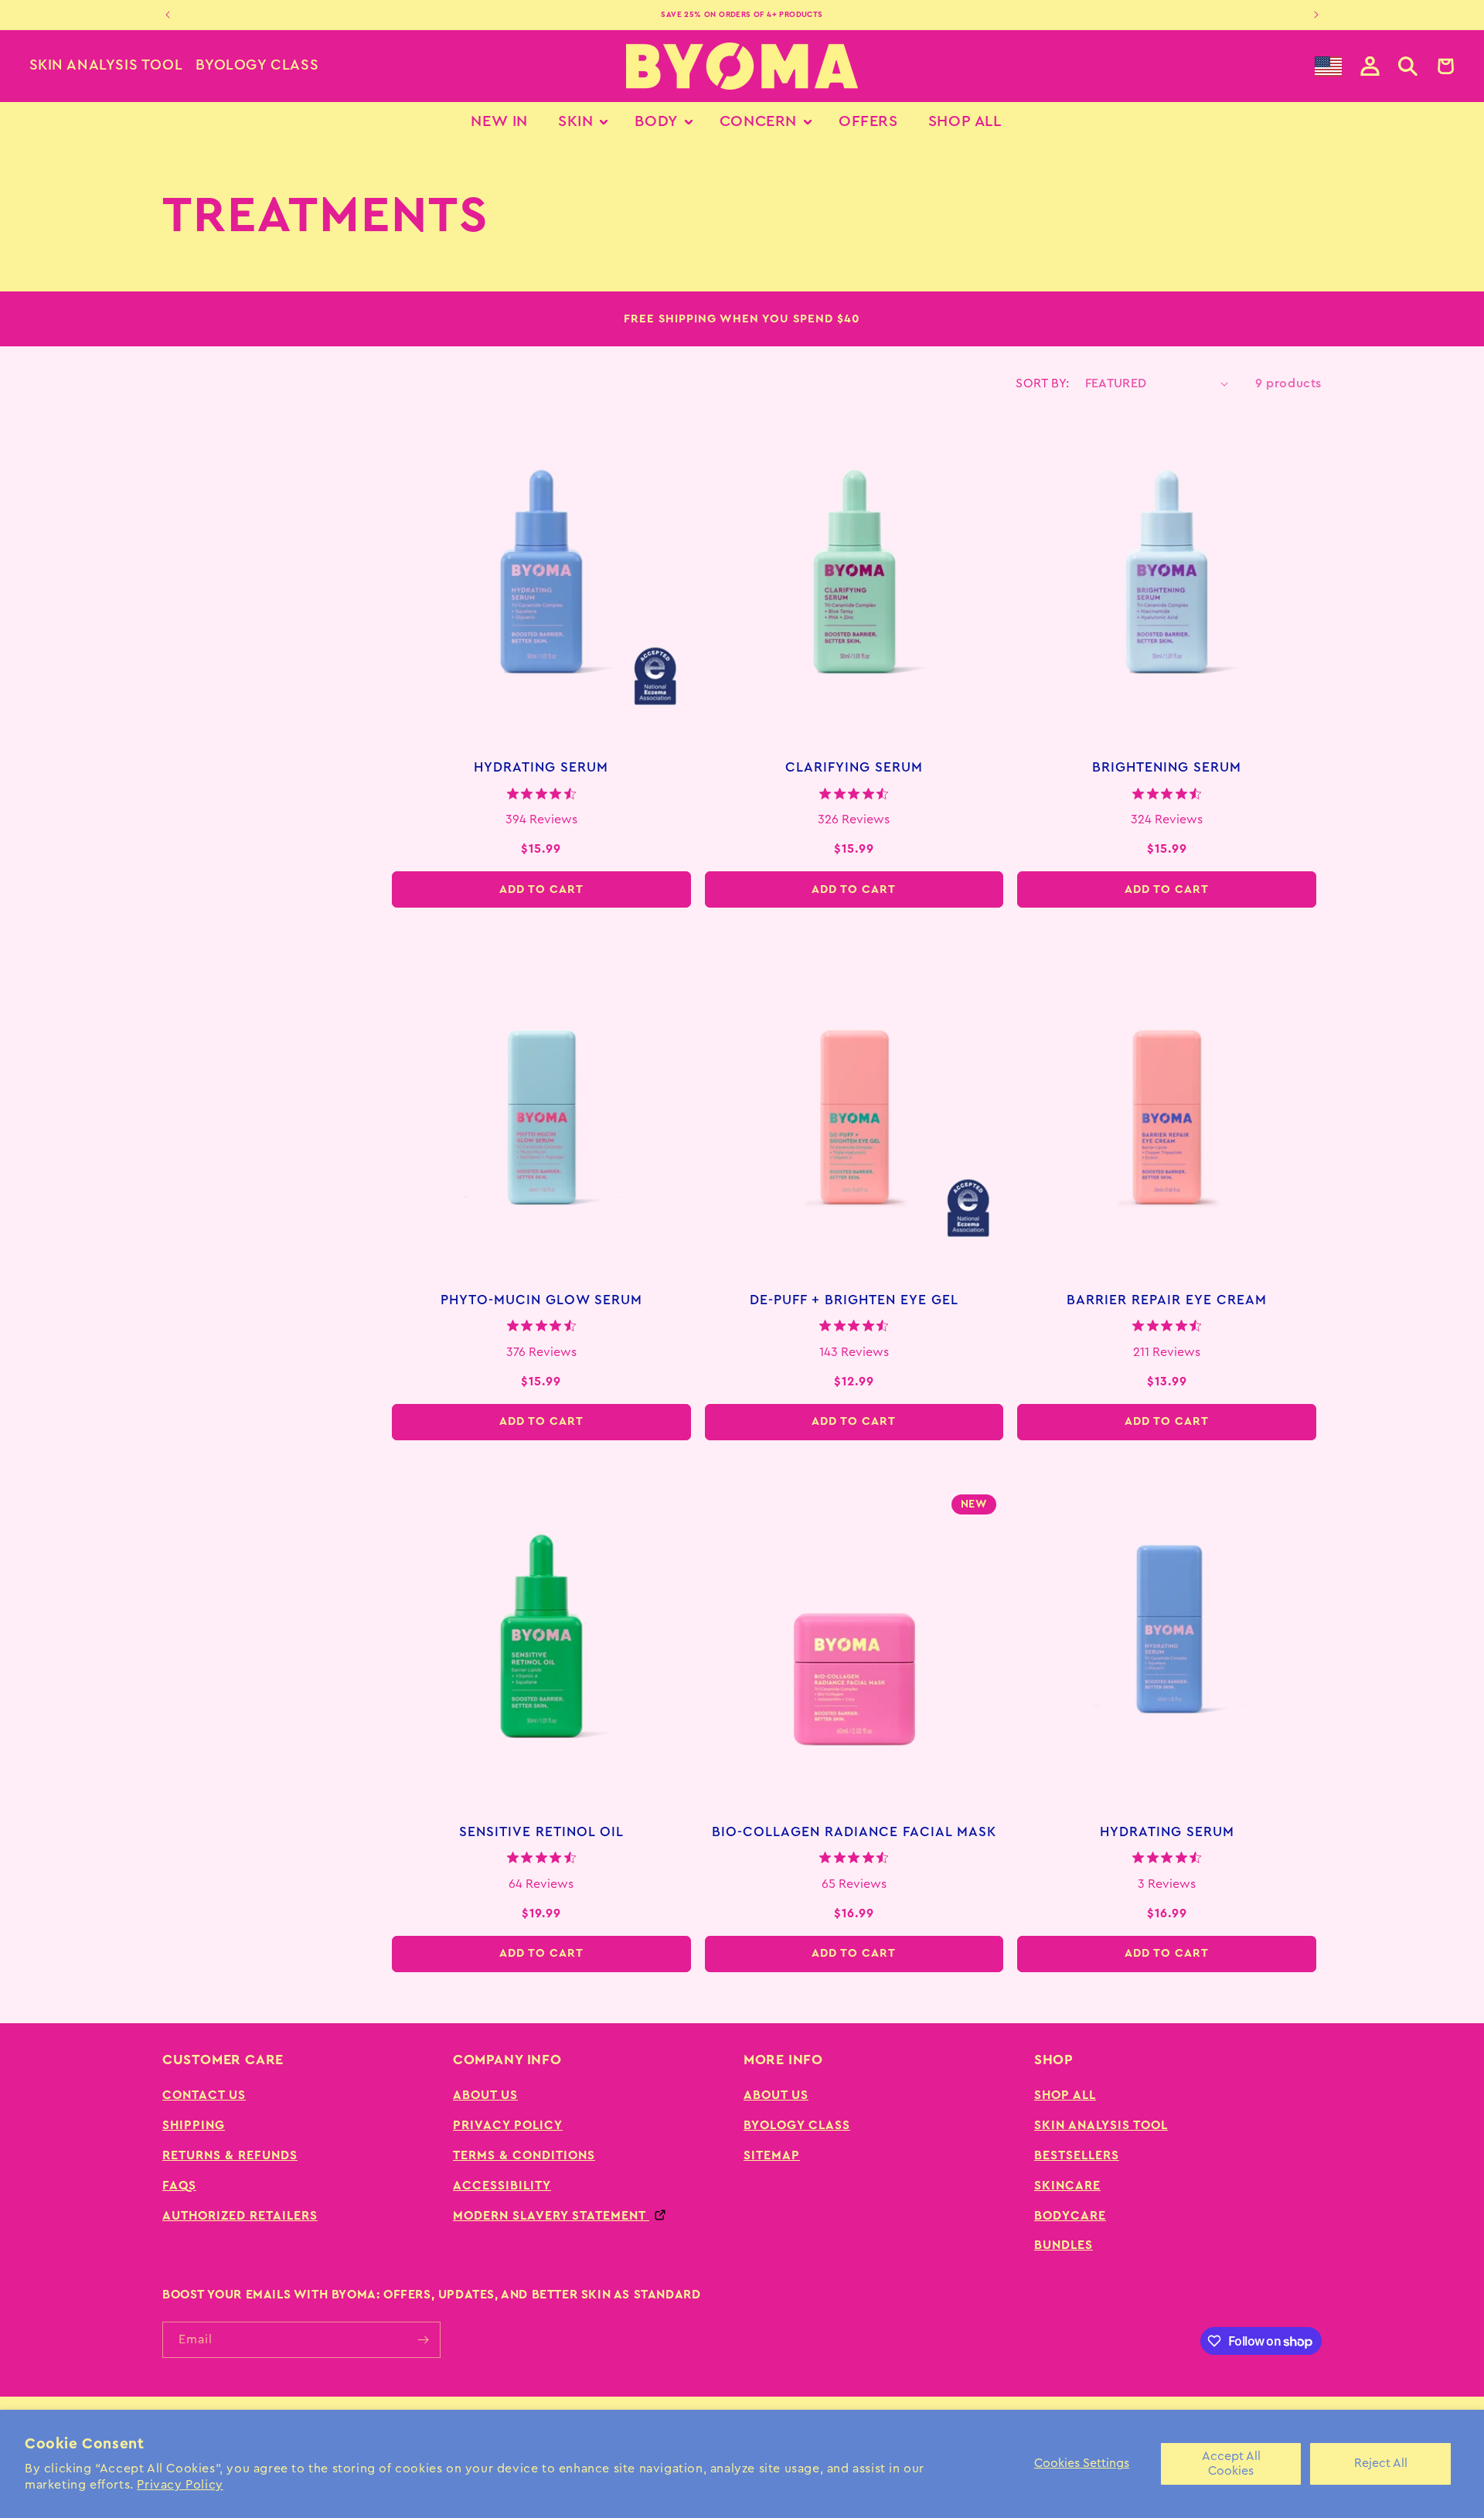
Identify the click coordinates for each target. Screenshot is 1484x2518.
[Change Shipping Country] (1328, 66)
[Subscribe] (423, 2340)
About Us (485, 2095)
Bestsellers (1077, 2155)
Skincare (1067, 2186)
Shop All (1065, 2095)
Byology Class (257, 65)
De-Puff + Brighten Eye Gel (854, 1300)
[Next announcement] (1316, 15)
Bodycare (1070, 2216)
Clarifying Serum (854, 767)
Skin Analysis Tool (106, 65)
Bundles (1064, 2245)
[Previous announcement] (168, 15)
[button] (1408, 66)
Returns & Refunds (230, 2155)
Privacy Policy (180, 2485)
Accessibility (502, 2186)
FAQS (179, 2186)
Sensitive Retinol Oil (541, 1832)
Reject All (1381, 2463)
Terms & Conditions (524, 2155)
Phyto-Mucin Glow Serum (541, 1300)
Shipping (194, 2125)
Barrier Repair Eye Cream (1167, 1300)
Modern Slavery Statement (551, 2216)
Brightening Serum (1167, 767)
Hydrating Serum (541, 767)
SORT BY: (1042, 383)
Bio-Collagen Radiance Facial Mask (854, 1832)
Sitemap (772, 2155)
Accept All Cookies (1231, 2463)
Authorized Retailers (240, 2216)
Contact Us (204, 2095)
